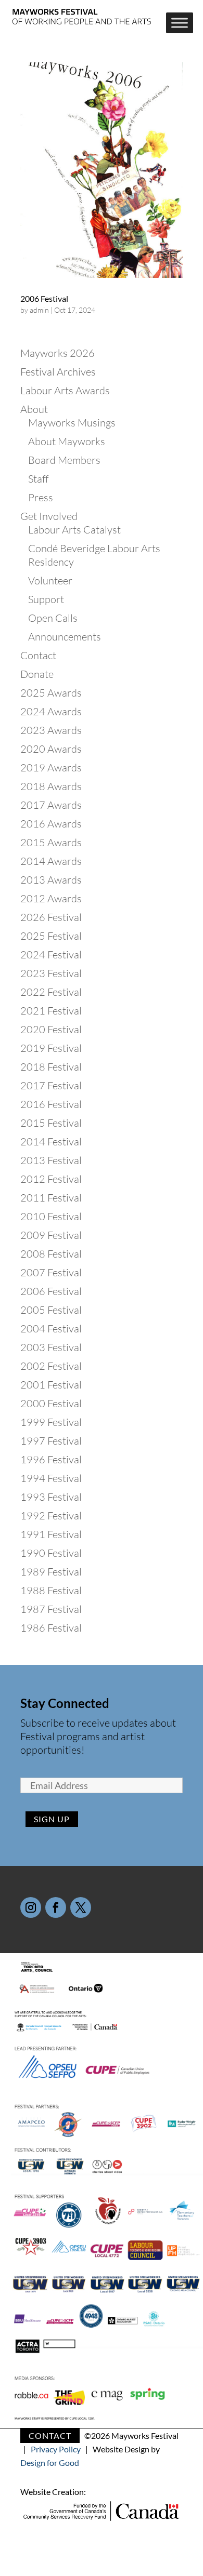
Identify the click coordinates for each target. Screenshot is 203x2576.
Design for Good (50, 2462)
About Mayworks (67, 441)
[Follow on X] (81, 1907)
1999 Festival (51, 1422)
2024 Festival (51, 955)
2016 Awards (51, 824)
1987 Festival (51, 1609)
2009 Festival (51, 1235)
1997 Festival (51, 1441)
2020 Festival (51, 1029)
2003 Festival (51, 1347)
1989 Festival (51, 1572)
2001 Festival (51, 1385)
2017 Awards (51, 805)
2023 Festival (51, 973)
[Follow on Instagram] (31, 1907)
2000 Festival (51, 1403)
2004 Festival (51, 1329)
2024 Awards (51, 711)
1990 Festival (51, 1553)
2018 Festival (51, 1067)
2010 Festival (51, 1216)
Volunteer (50, 580)
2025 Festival (51, 936)
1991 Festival (51, 1534)
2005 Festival (51, 1310)
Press (41, 497)
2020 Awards (51, 749)
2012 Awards (51, 898)
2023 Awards (51, 730)
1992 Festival (51, 1516)
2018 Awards (51, 786)
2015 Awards (51, 842)
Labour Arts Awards (65, 390)
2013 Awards (51, 880)
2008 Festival (51, 1254)
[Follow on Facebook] (56, 1907)
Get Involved (49, 516)
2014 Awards (51, 861)
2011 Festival (51, 1198)
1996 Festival (51, 1459)
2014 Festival (51, 1142)
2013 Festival (51, 1160)
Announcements (65, 637)
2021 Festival (51, 1011)
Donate (37, 674)
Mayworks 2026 (58, 353)
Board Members (64, 460)
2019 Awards (51, 768)
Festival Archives (58, 372)
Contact (38, 655)
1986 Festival (51, 1628)
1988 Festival (51, 1590)
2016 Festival (51, 1104)
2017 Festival (51, 1085)
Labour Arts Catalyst (74, 530)
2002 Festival (51, 1366)
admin (39, 310)
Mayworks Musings (72, 423)
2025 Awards (51, 693)
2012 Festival (51, 1179)
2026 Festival (51, 917)
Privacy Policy (56, 2449)
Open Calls (53, 618)
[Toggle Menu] (180, 23)
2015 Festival (51, 1123)
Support (46, 599)
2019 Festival (51, 1048)
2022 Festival (51, 992)
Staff (38, 479)
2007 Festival (51, 1272)
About (34, 409)
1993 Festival (51, 1497)
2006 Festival (44, 298)
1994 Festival (51, 1478)
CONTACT (50, 2435)
